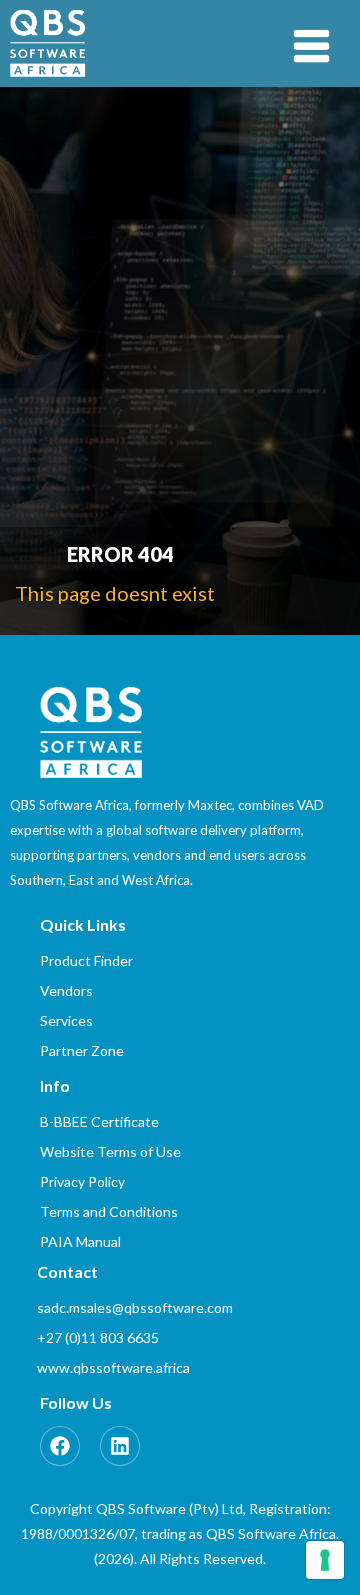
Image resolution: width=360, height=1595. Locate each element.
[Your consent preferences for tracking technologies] (325, 1560)
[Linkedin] (120, 1446)
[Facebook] (60, 1446)
